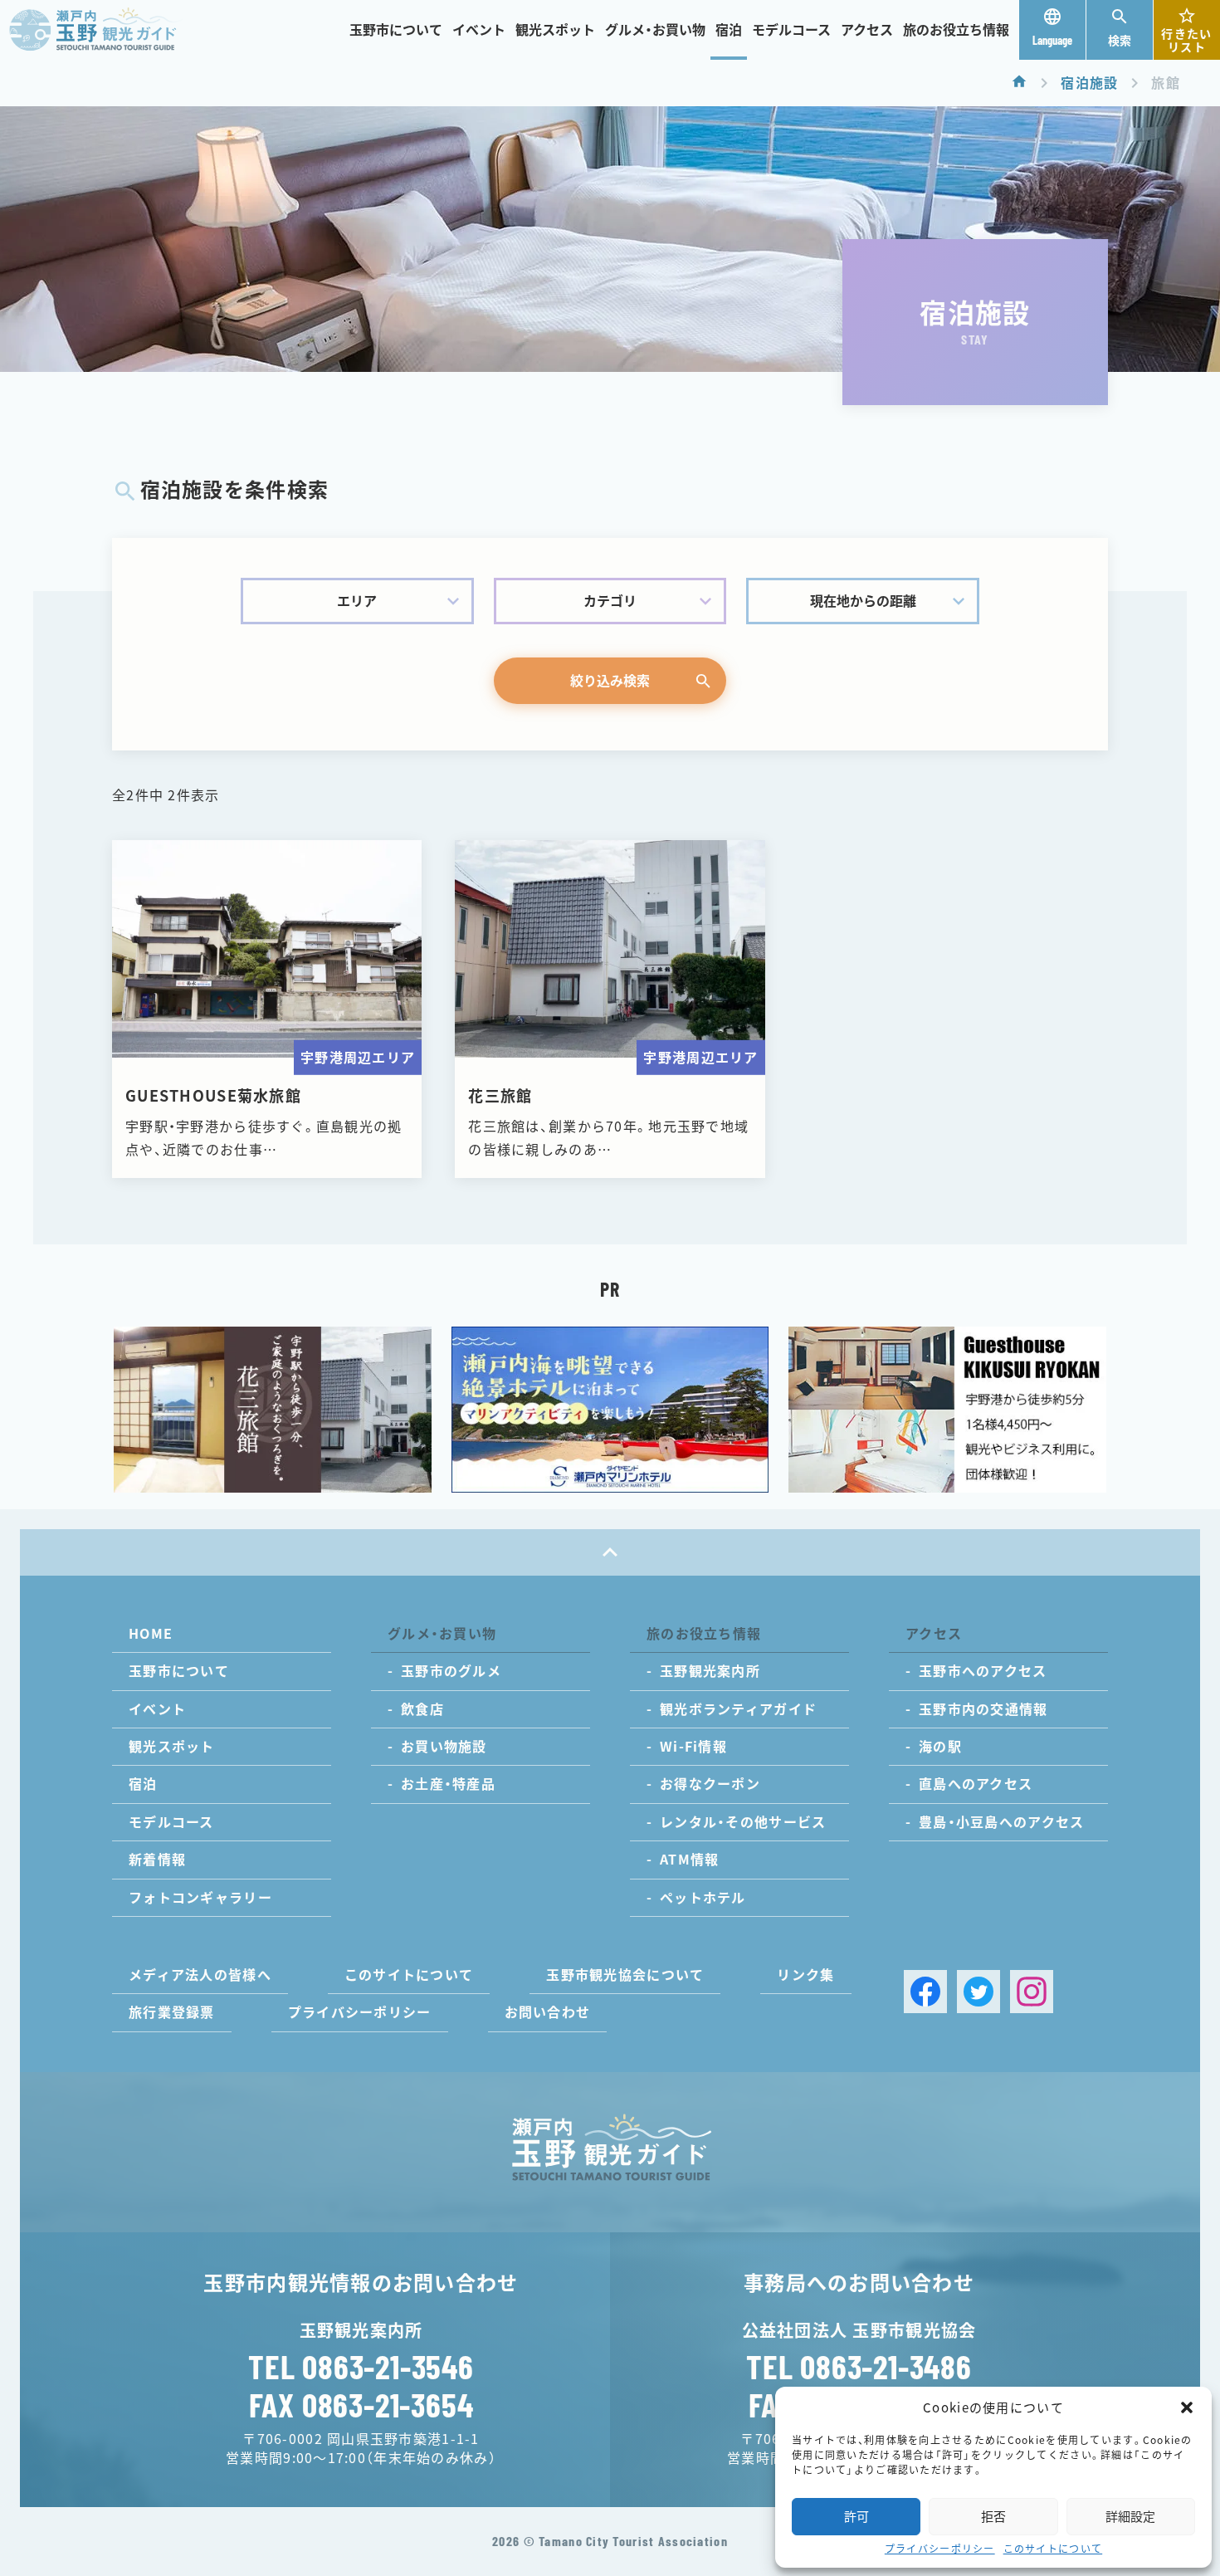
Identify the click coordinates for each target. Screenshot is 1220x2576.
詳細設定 (1130, 2517)
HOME (151, 1634)
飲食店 (422, 1709)
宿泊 (729, 30)
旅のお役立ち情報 (956, 30)
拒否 (993, 2517)
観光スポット (555, 30)
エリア (357, 601)
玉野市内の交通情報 (983, 1709)
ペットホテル (703, 1898)
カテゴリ (610, 601)
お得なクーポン (710, 1784)
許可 (856, 2517)
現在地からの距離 (863, 601)
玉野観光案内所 (710, 1671)
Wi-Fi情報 (693, 1747)
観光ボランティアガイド (738, 1709)
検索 (1120, 41)
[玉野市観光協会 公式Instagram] (1032, 1992)
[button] (1187, 2407)
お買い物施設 (444, 1747)
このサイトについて (1053, 2549)
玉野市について (396, 30)
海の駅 (940, 1747)
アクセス (867, 30)
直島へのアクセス (976, 1784)
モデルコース (791, 30)
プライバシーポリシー (940, 2549)
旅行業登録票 (172, 2012)
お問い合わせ (548, 2012)
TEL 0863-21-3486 (859, 2366)
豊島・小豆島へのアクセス (1001, 1822)
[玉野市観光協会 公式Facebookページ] (925, 1992)
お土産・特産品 (448, 1784)
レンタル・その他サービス (743, 1822)
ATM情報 (689, 1860)
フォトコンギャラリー (200, 1898)
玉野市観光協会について (625, 1975)
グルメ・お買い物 (655, 30)
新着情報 (157, 1860)
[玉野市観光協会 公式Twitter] (978, 1992)
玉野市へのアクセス (983, 1671)
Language (1052, 40)
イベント (479, 30)
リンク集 (805, 1975)
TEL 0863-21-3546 (361, 2366)
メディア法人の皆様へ (200, 1975)
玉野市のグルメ (451, 1671)
